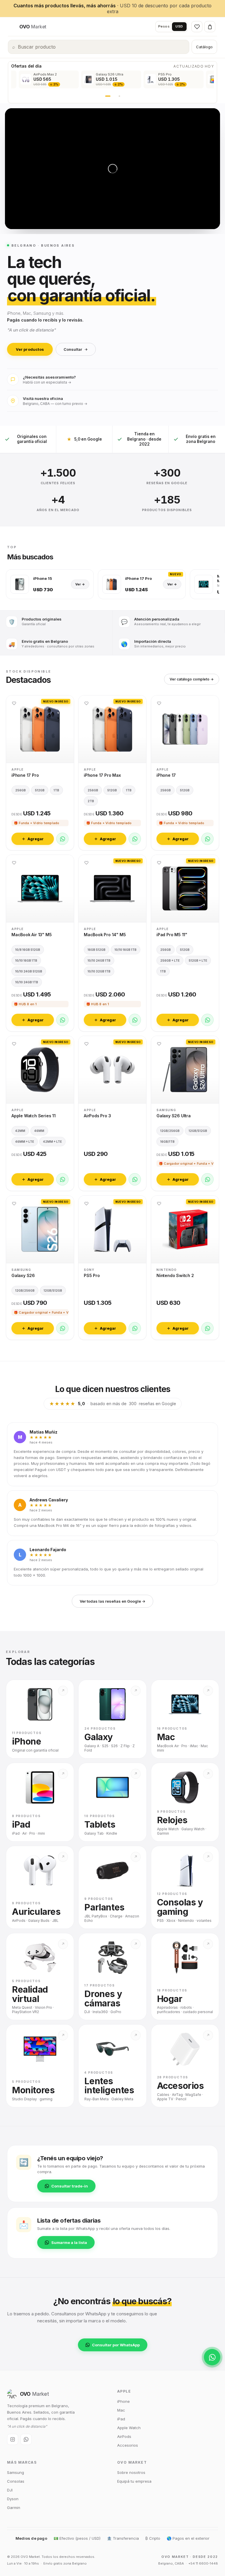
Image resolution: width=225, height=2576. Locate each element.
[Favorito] (14, 703)
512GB (40, 790)
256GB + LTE (170, 960)
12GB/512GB (198, 1131)
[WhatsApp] (62, 839)
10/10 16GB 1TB (26, 960)
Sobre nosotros (131, 2472)
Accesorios (128, 2445)
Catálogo (204, 47)
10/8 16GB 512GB (28, 950)
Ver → (80, 584)
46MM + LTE (25, 1142)
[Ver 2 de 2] (119, 96)
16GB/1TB (167, 1142)
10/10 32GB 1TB (99, 971)
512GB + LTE (198, 960)
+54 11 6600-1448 (203, 2563)
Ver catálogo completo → (192, 679)
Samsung (16, 2472)
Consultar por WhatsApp (116, 2345)
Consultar (73, 349)
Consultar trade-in (70, 2186)
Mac (121, 2410)
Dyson (13, 2499)
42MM (20, 1131)
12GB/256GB (170, 1131)
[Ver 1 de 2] (108, 96)
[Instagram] (13, 2439)
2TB (91, 801)
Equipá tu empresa (134, 2481)
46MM (39, 1131)
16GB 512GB (97, 950)
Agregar (36, 839)
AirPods (124, 2436)
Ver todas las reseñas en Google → (112, 1601)
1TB (56, 790)
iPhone (123, 2401)
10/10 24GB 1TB (27, 982)
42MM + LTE (52, 1142)
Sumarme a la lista (69, 2242)
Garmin (14, 2508)
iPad (121, 2419)
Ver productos (30, 349)
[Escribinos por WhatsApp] (212, 2357)
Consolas (16, 2481)
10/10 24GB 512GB (29, 971)
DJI (10, 2490)
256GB (21, 790)
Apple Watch (129, 2428)
